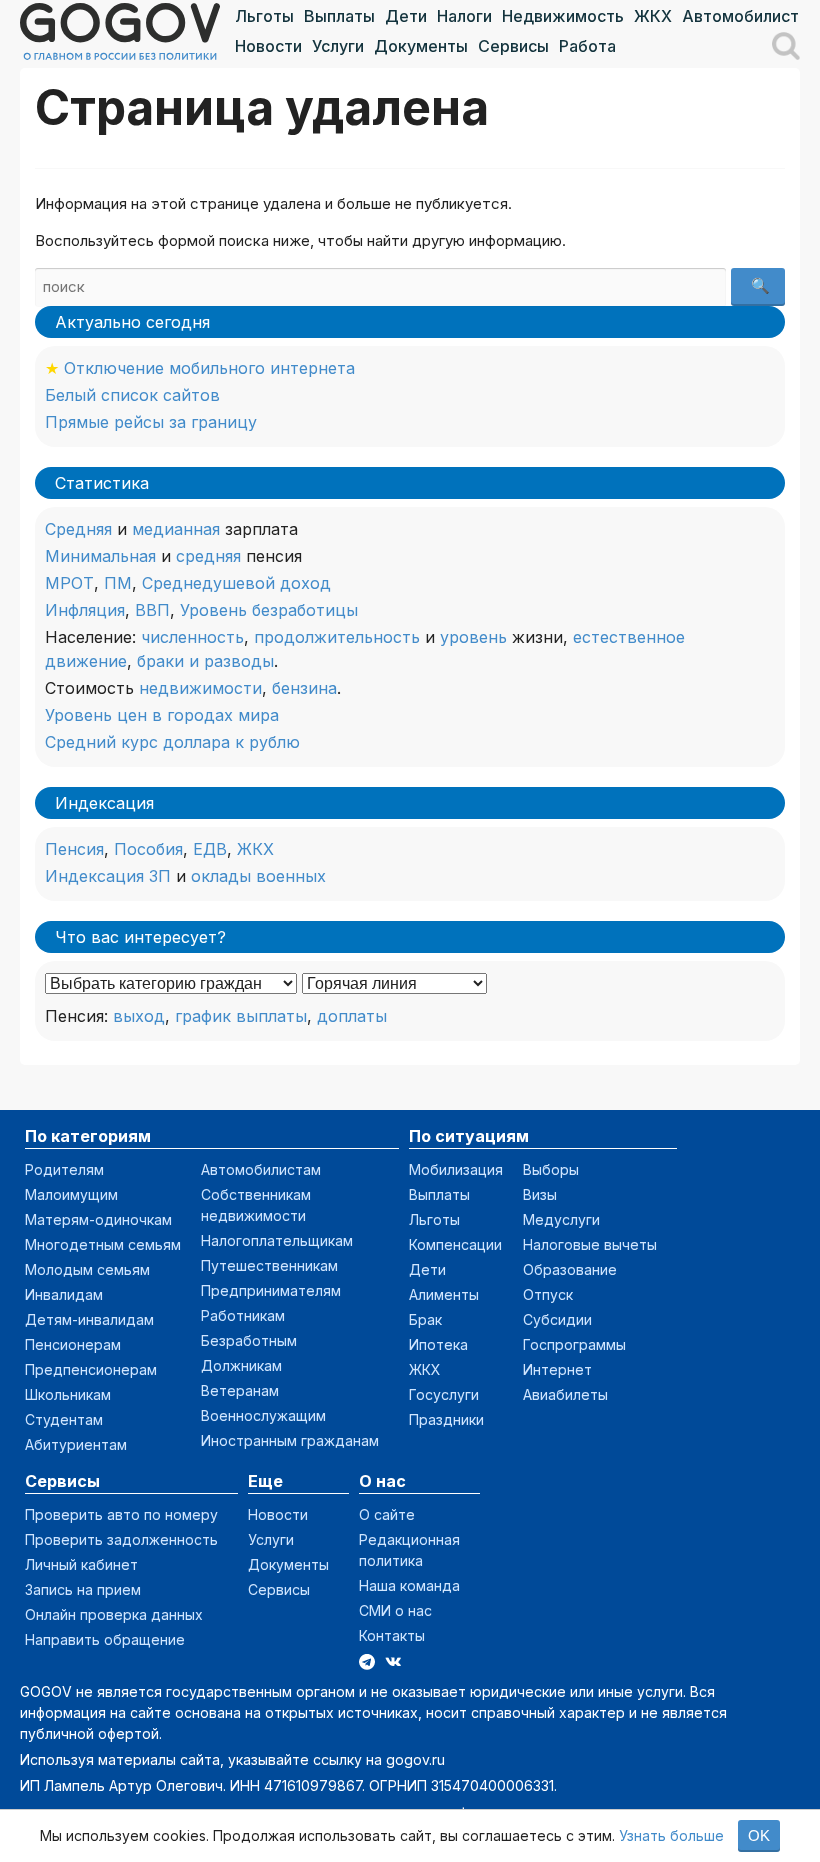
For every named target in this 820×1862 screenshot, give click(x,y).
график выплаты (241, 1016)
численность (192, 637)
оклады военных (258, 876)
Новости (268, 46)
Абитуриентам (76, 1444)
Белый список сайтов (132, 395)
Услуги (338, 46)
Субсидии (557, 1319)
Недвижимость (563, 16)
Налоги (464, 16)
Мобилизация (456, 1169)
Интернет (557, 1369)
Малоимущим (71, 1194)
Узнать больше (671, 1835)
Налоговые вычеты (590, 1244)
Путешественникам (269, 1265)
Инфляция (85, 610)
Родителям (64, 1169)
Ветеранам (240, 1390)
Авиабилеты (565, 1394)
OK (759, 1835)
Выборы (551, 1169)
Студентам (64, 1419)
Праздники (446, 1419)
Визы (540, 1194)
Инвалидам (64, 1294)
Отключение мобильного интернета (209, 368)
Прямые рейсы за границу (151, 422)
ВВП (152, 610)
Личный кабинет (81, 1564)
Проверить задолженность (121, 1539)
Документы (421, 46)
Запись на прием (83, 1589)
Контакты (392, 1635)
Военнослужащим (263, 1415)
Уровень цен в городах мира (162, 715)
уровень (473, 637)
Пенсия (74, 849)
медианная (176, 529)
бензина (304, 688)
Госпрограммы (574, 1344)
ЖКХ (653, 16)
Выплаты (339, 16)
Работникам (243, 1315)
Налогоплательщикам (277, 1240)
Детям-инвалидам (89, 1319)
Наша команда (409, 1585)
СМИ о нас (395, 1610)
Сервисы (513, 46)
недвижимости (200, 688)
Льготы (264, 16)
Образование (570, 1269)
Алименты (444, 1294)
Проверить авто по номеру (121, 1514)
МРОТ (69, 583)
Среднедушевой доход (236, 583)
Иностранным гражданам (290, 1440)
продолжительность (337, 637)
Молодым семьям (87, 1269)
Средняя (78, 529)
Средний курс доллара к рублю (172, 742)
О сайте (387, 1514)
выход (139, 1016)
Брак (425, 1319)
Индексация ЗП (108, 876)
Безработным (249, 1340)
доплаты (352, 1016)
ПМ (118, 583)
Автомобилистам (751, 16)
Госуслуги (444, 1394)
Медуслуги (561, 1219)
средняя (208, 556)
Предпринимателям (271, 1290)
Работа (587, 46)
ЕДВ (210, 849)
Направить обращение (105, 1639)
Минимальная (100, 556)
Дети (406, 16)
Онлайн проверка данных (114, 1614)
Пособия (148, 849)
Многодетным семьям (103, 1244)
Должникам (241, 1365)
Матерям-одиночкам (98, 1219)
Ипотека (438, 1344)
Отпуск (548, 1294)
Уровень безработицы (269, 610)
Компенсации (455, 1244)
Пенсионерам (73, 1344)
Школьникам (68, 1394)
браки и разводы (205, 661)
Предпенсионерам (91, 1369)
